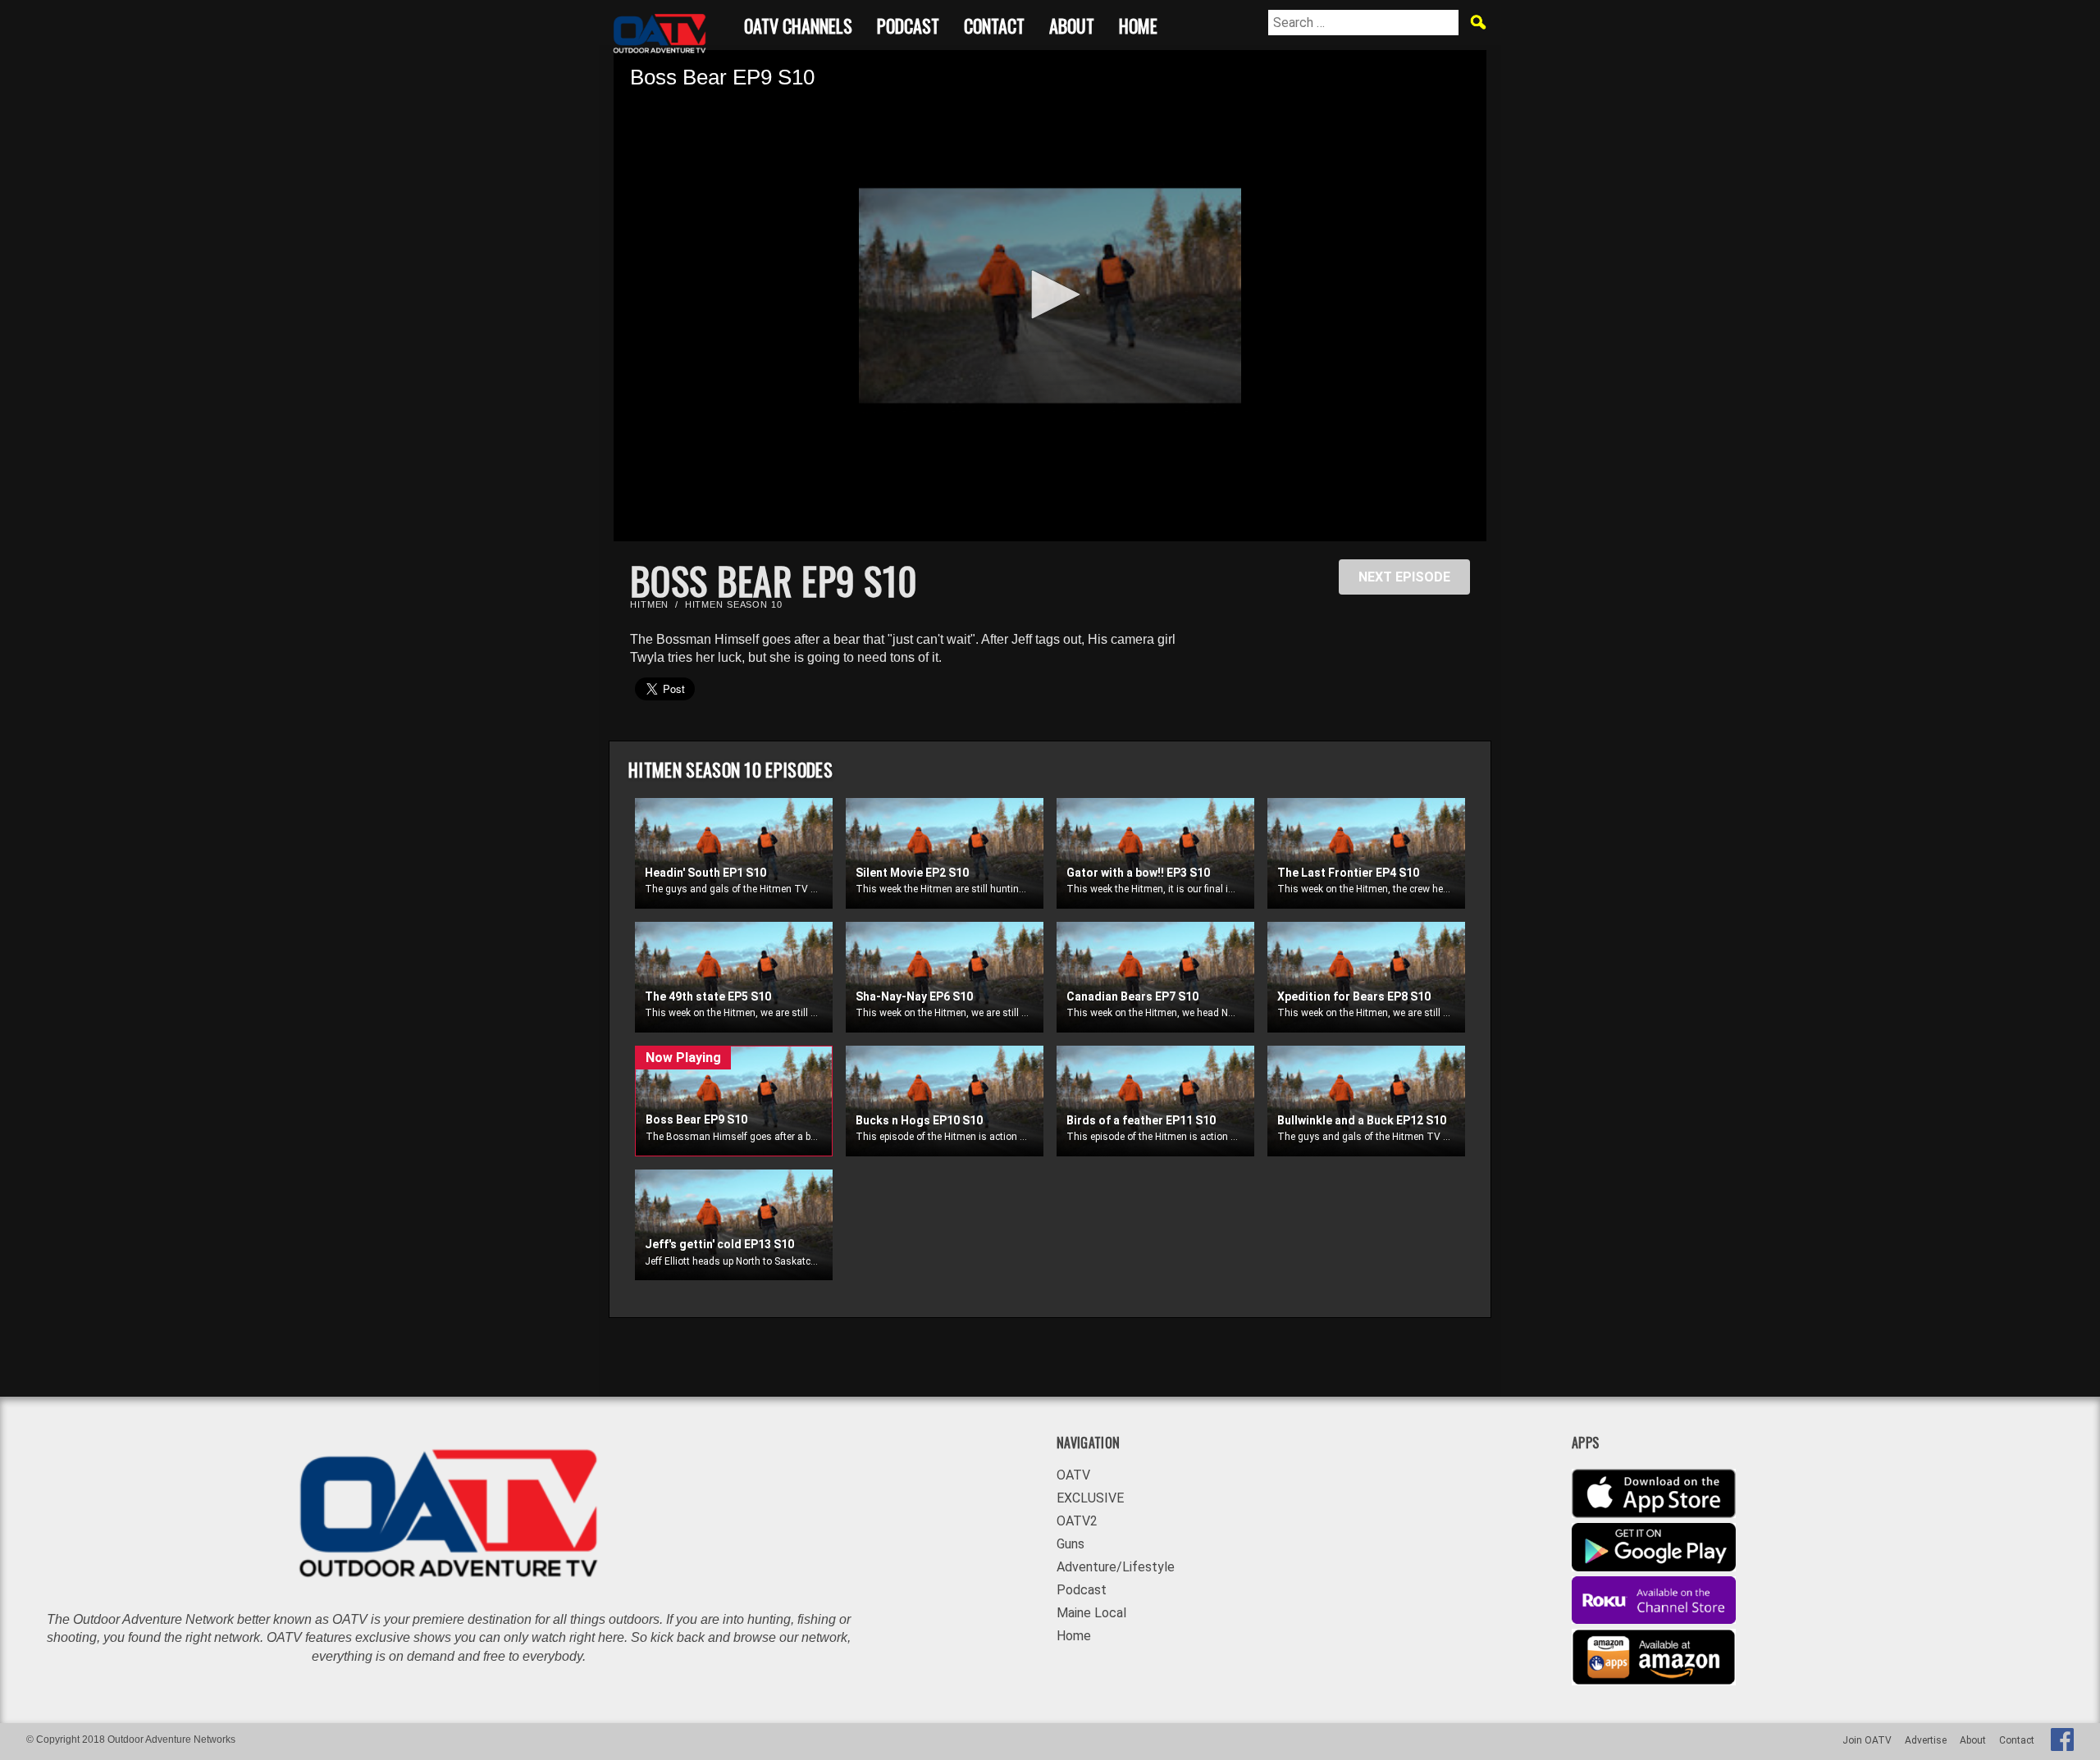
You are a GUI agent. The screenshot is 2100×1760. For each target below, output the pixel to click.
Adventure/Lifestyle (1116, 1567)
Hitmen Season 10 (734, 604)
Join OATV (1867, 1740)
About (1072, 23)
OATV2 (1077, 1521)
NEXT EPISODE (1404, 577)
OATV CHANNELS (798, 23)
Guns (1071, 1544)
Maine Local (1091, 1613)
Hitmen (649, 604)
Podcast (908, 23)
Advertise (1926, 1740)
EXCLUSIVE (1090, 1498)
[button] (1050, 294)
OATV (1073, 1475)
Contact (994, 23)
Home (1138, 23)
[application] (1050, 296)
